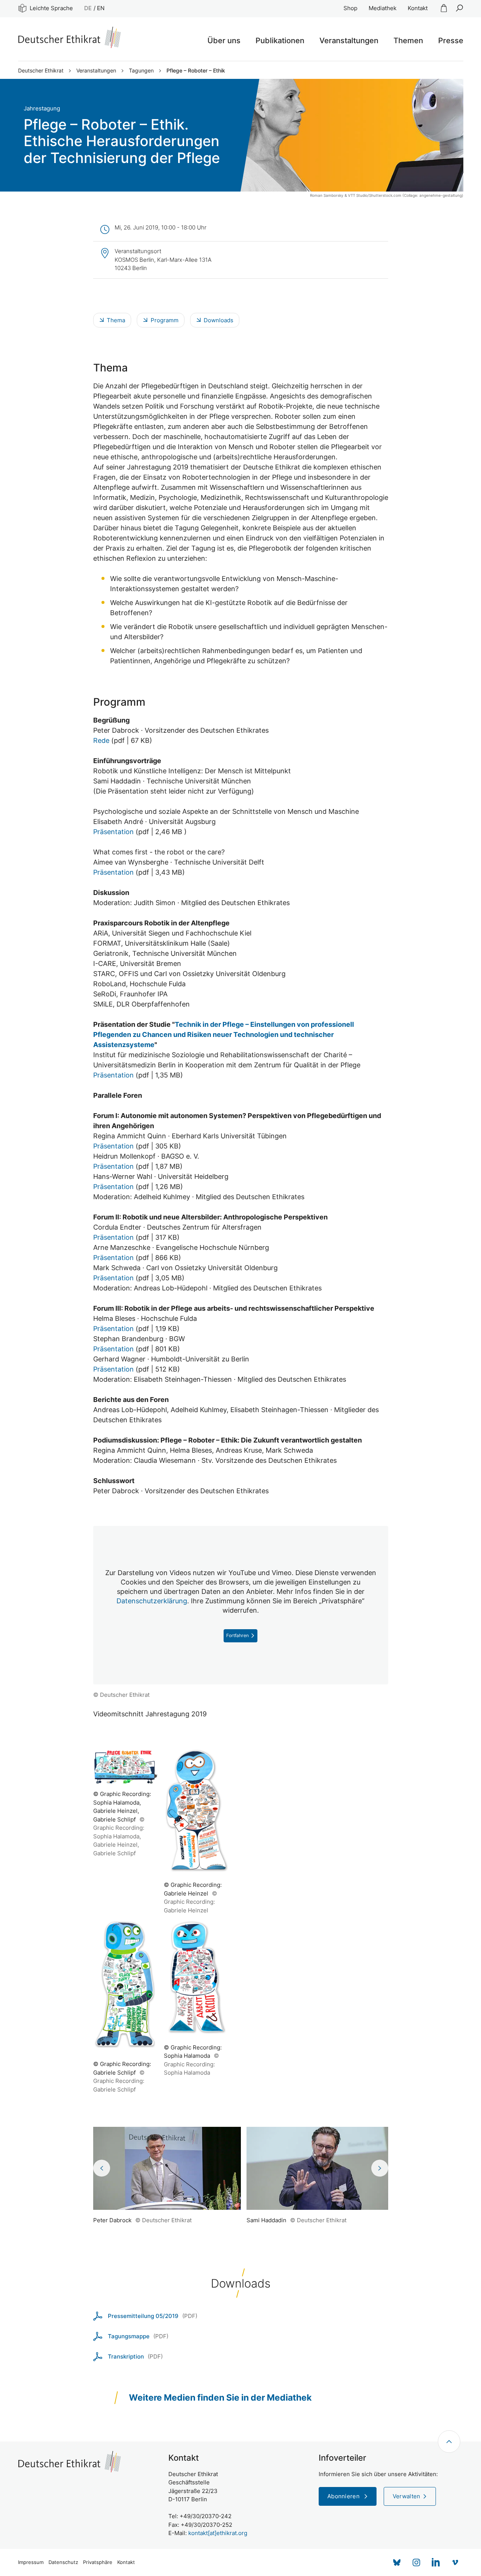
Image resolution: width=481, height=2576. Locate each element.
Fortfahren (237, 1635)
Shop (350, 8)
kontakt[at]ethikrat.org (218, 2533)
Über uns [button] (224, 41)
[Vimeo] (455, 2562)
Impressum (31, 2562)
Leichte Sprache (51, 8)
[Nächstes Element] (380, 2168)
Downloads (219, 320)
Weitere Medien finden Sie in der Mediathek (220, 2398)
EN (101, 8)
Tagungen (141, 71)
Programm (165, 320)
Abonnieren (344, 2496)
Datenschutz (63, 2562)
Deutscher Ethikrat (41, 71)
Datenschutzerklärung (152, 1601)
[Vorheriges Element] (102, 2168)
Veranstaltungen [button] (349, 41)
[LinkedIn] (436, 2562)
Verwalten (407, 2496)
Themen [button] (408, 41)
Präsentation (113, 832)
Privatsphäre (98, 2562)
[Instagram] (416, 2562)
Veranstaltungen (96, 71)
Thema (116, 320)
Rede (101, 740)
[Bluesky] (397, 2562)
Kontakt (418, 8)
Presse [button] (451, 41)
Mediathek (383, 8)
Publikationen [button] (280, 41)
